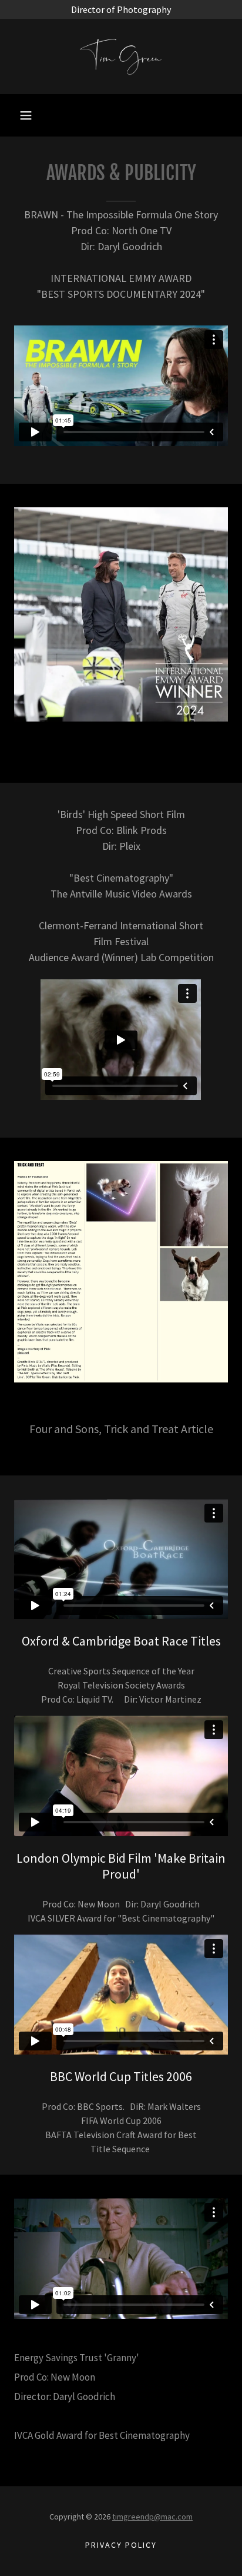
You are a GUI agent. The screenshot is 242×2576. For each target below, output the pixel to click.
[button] (26, 115)
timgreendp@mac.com (152, 2517)
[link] (121, 56)
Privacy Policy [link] (121, 2545)
